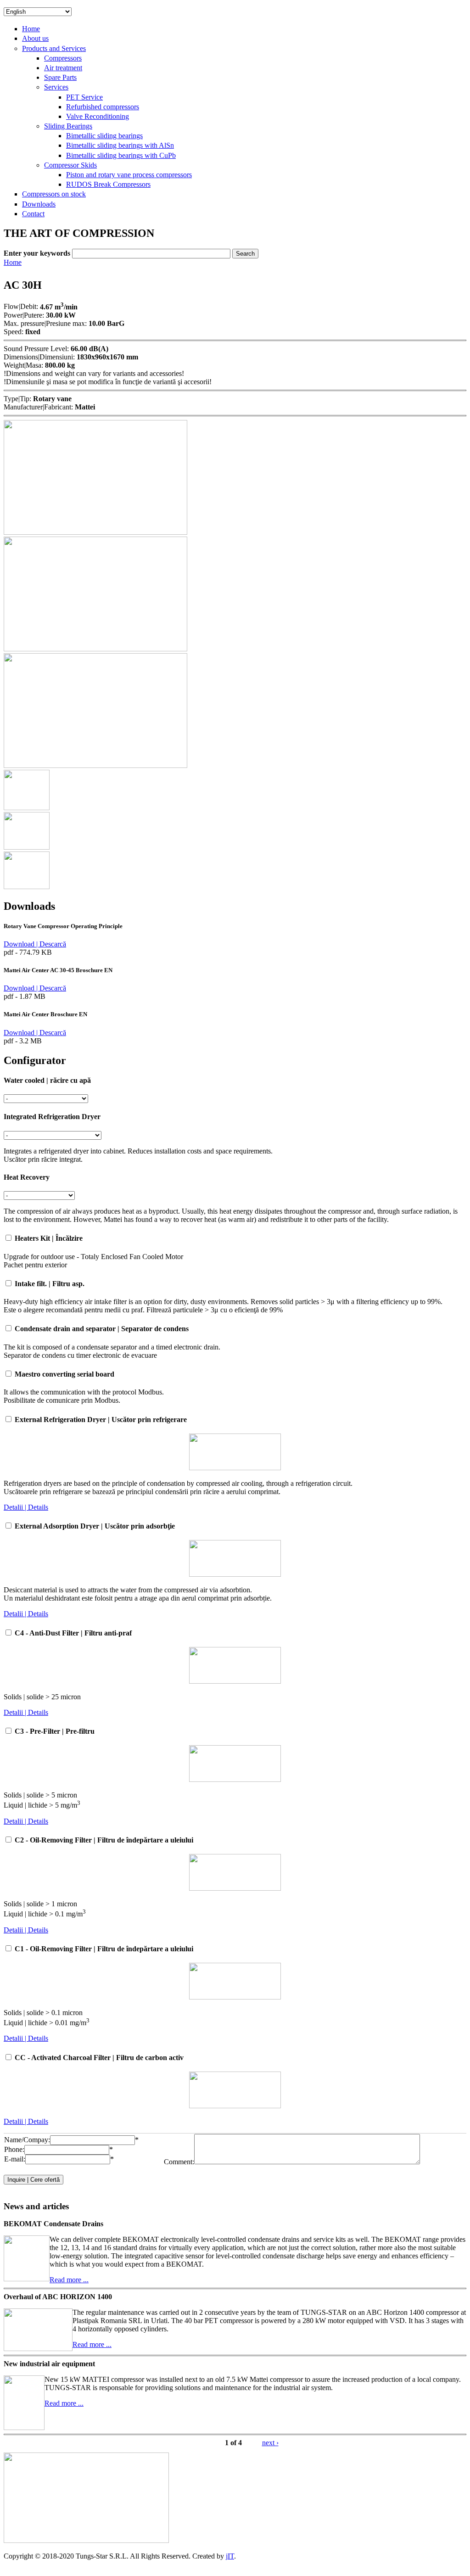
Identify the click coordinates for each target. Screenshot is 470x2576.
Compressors (63, 58)
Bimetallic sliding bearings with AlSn (120, 145)
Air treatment (63, 68)
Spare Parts (60, 77)
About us (35, 38)
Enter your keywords (38, 253)
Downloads (39, 204)
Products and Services (54, 48)
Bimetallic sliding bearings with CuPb (121, 155)
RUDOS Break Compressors (108, 184)
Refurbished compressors (103, 107)
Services (56, 87)
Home (31, 29)
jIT (230, 2556)
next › (270, 2443)
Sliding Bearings (68, 126)
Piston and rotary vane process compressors (129, 175)
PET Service (84, 97)
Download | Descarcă (35, 944)
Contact (33, 214)
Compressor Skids (70, 165)
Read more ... (69, 2280)
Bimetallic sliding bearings (104, 136)
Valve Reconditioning (98, 116)
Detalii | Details (26, 1507)
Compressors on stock (54, 194)
